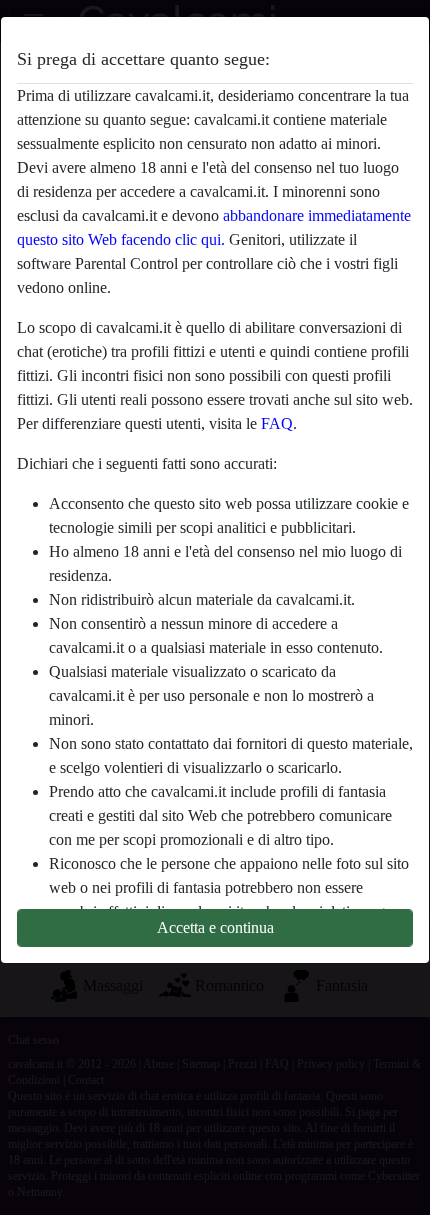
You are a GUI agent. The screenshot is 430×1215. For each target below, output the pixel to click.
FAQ (277, 423)
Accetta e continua (215, 927)
